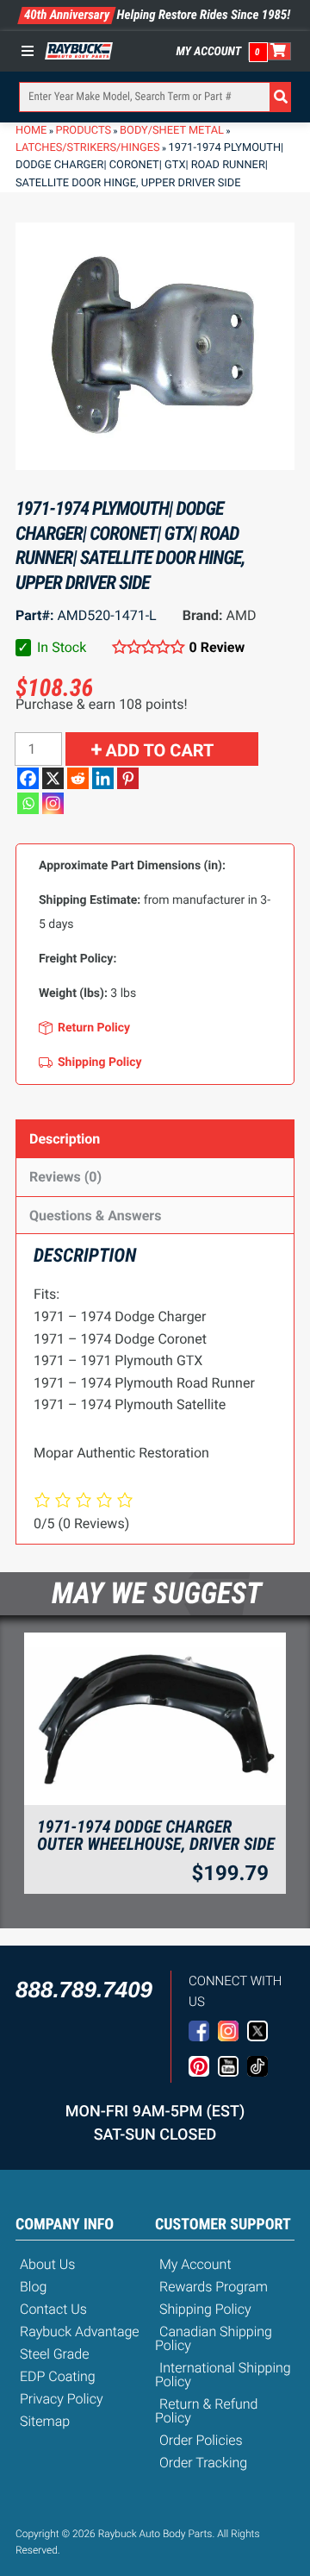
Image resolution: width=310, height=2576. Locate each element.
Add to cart (160, 750)
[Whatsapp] (28, 803)
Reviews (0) (65, 1177)
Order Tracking (203, 2463)
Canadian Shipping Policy (214, 2338)
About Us (47, 2264)
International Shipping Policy (223, 2375)
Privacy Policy (62, 2399)
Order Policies (201, 2440)
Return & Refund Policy (206, 2411)
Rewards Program (214, 2287)
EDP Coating (58, 2376)
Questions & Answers (95, 1216)
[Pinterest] (128, 778)
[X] (53, 778)
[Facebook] (28, 778)
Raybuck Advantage (80, 2332)
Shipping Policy (205, 2309)
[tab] (155, 1139)
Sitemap (45, 2421)
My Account (209, 52)
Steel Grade (54, 2354)
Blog (33, 2287)
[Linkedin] (103, 778)
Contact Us (53, 2309)
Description (65, 1139)
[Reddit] (78, 778)
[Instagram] (53, 803)
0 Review (217, 647)
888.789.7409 (84, 1990)
